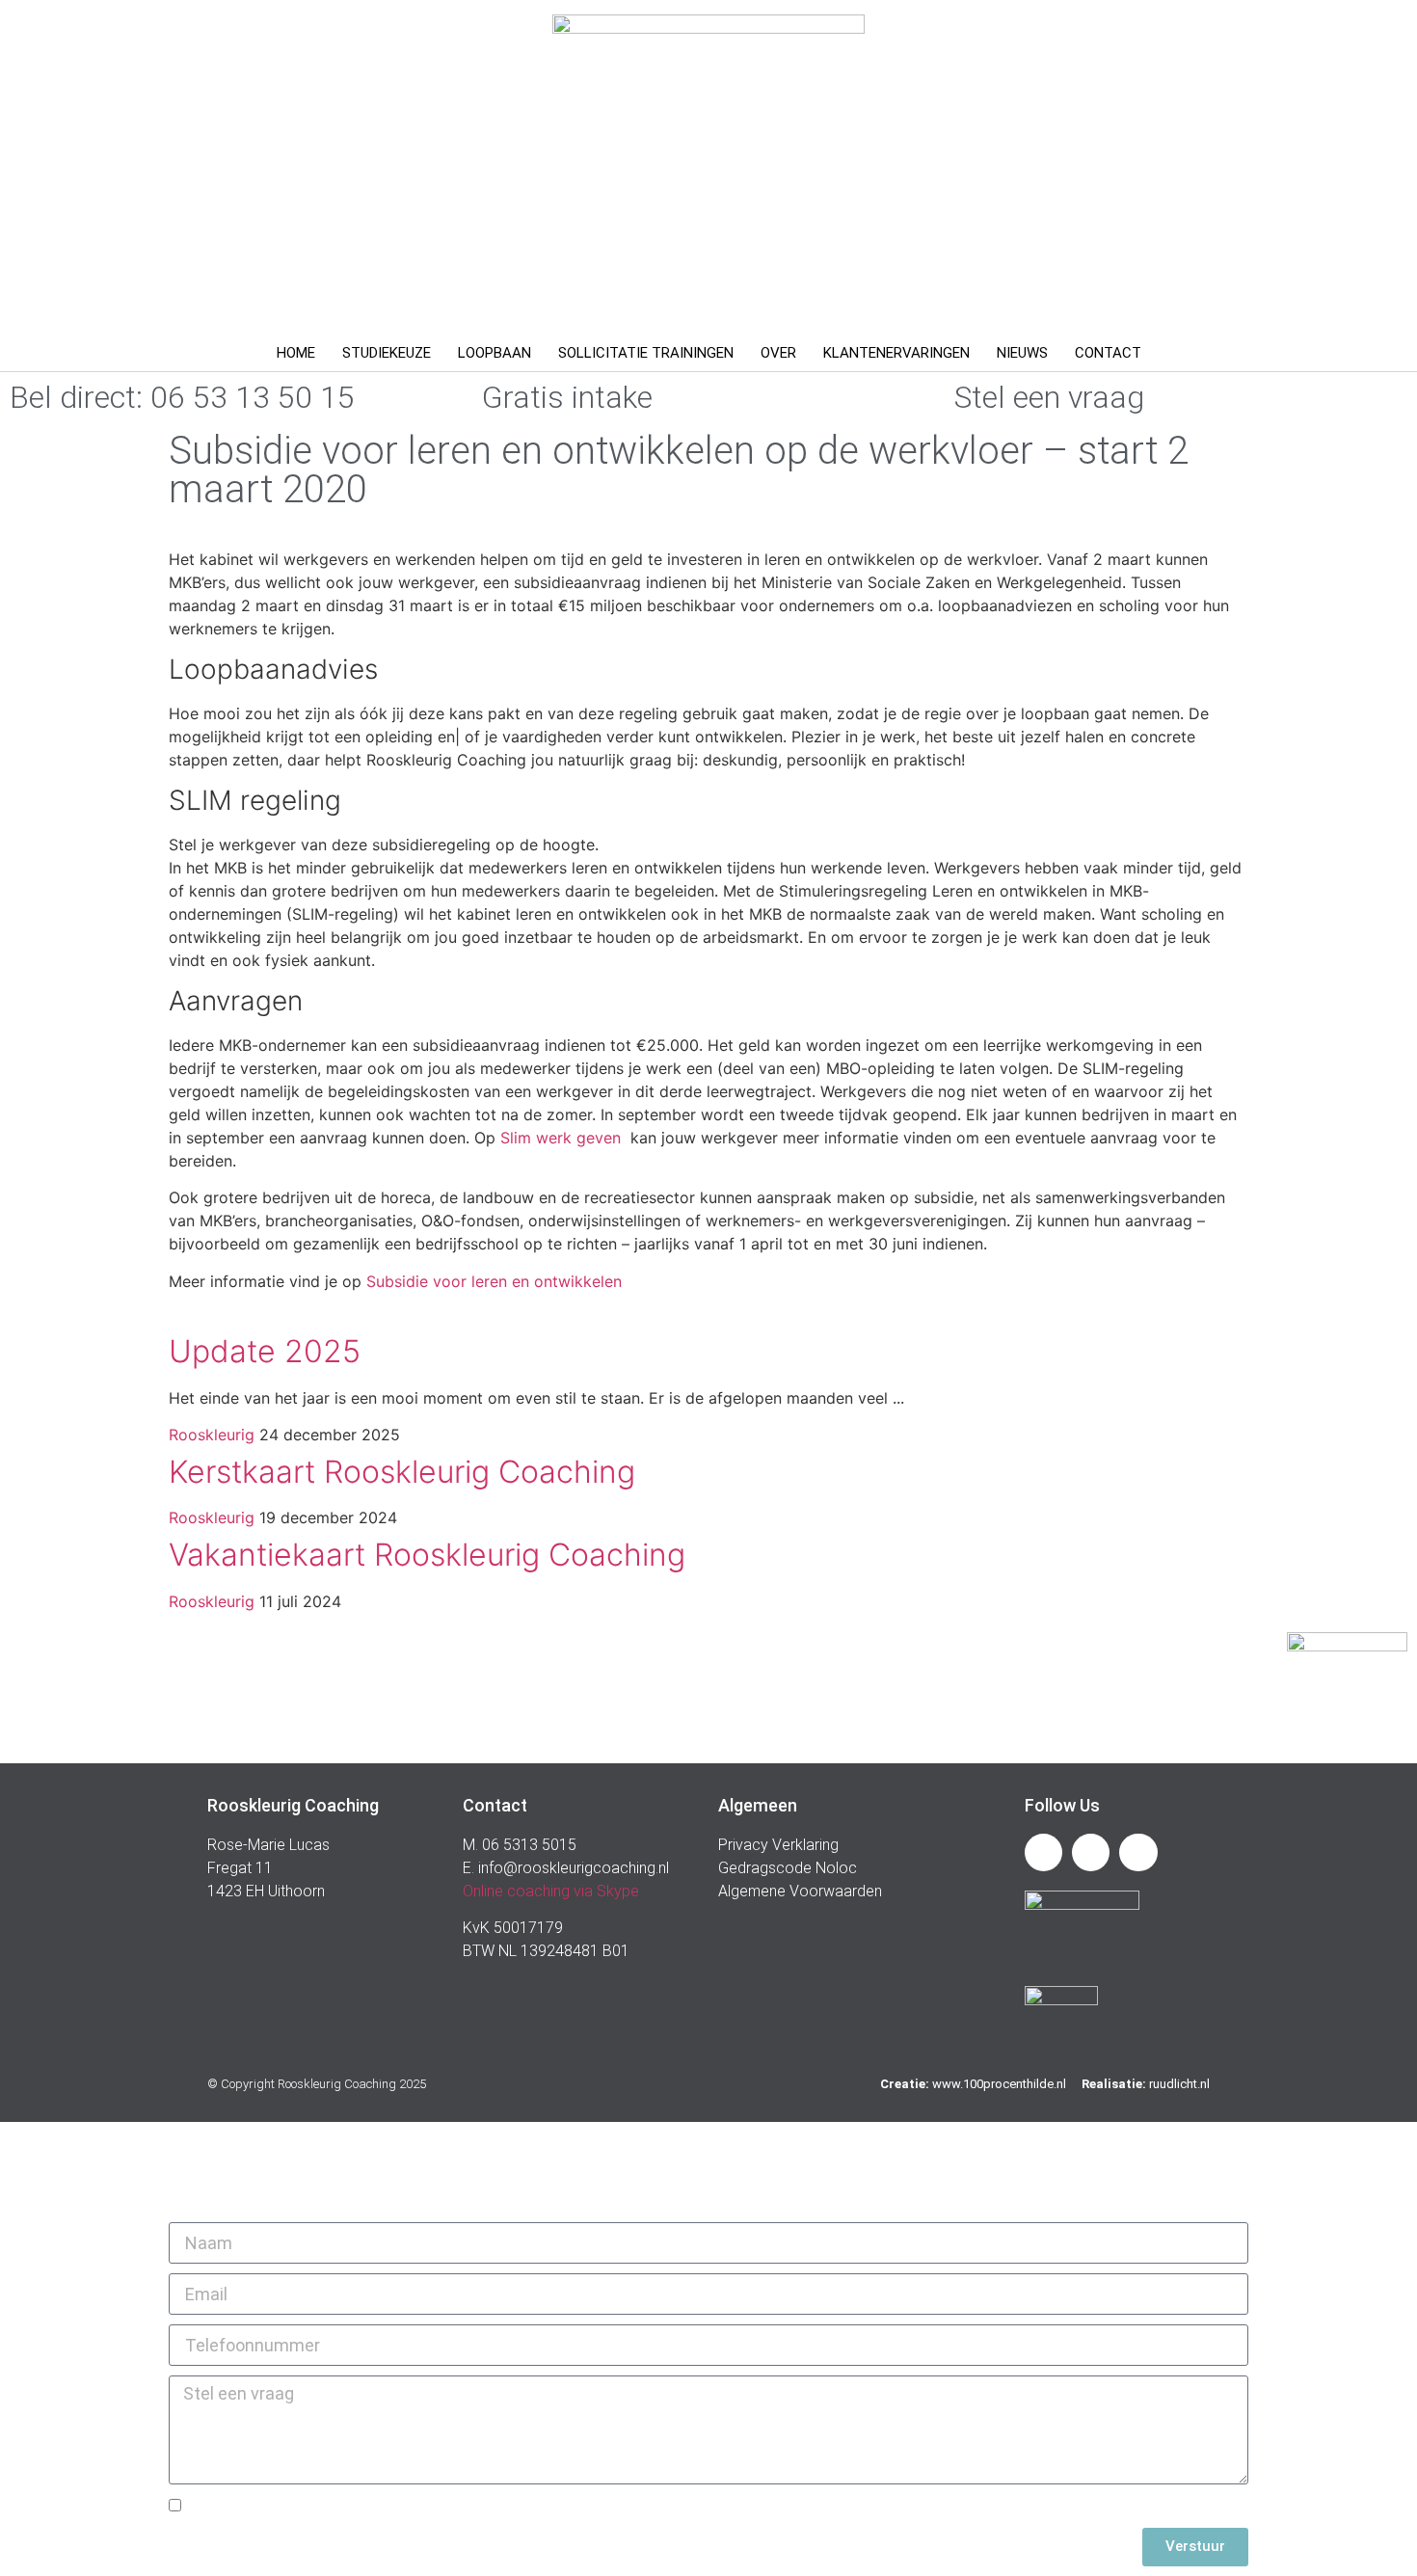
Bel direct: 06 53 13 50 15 (182, 397)
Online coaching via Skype (551, 1891)
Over (778, 353)
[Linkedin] (1043, 1852)
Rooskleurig (212, 1435)
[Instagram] (1138, 1852)
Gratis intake (567, 397)
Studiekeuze (387, 353)
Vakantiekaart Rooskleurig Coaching (427, 1555)
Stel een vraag (1049, 397)
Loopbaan (495, 353)
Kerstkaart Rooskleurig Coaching (402, 1472)
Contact (1108, 353)
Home (296, 353)
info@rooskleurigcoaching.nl (572, 1868)
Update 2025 (265, 1351)
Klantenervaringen (896, 353)
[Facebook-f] (1091, 1852)
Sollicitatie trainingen (646, 353)
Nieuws (1022, 353)
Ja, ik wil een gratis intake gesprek (318, 2507)
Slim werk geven (563, 1138)
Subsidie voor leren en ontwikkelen (494, 1281)
